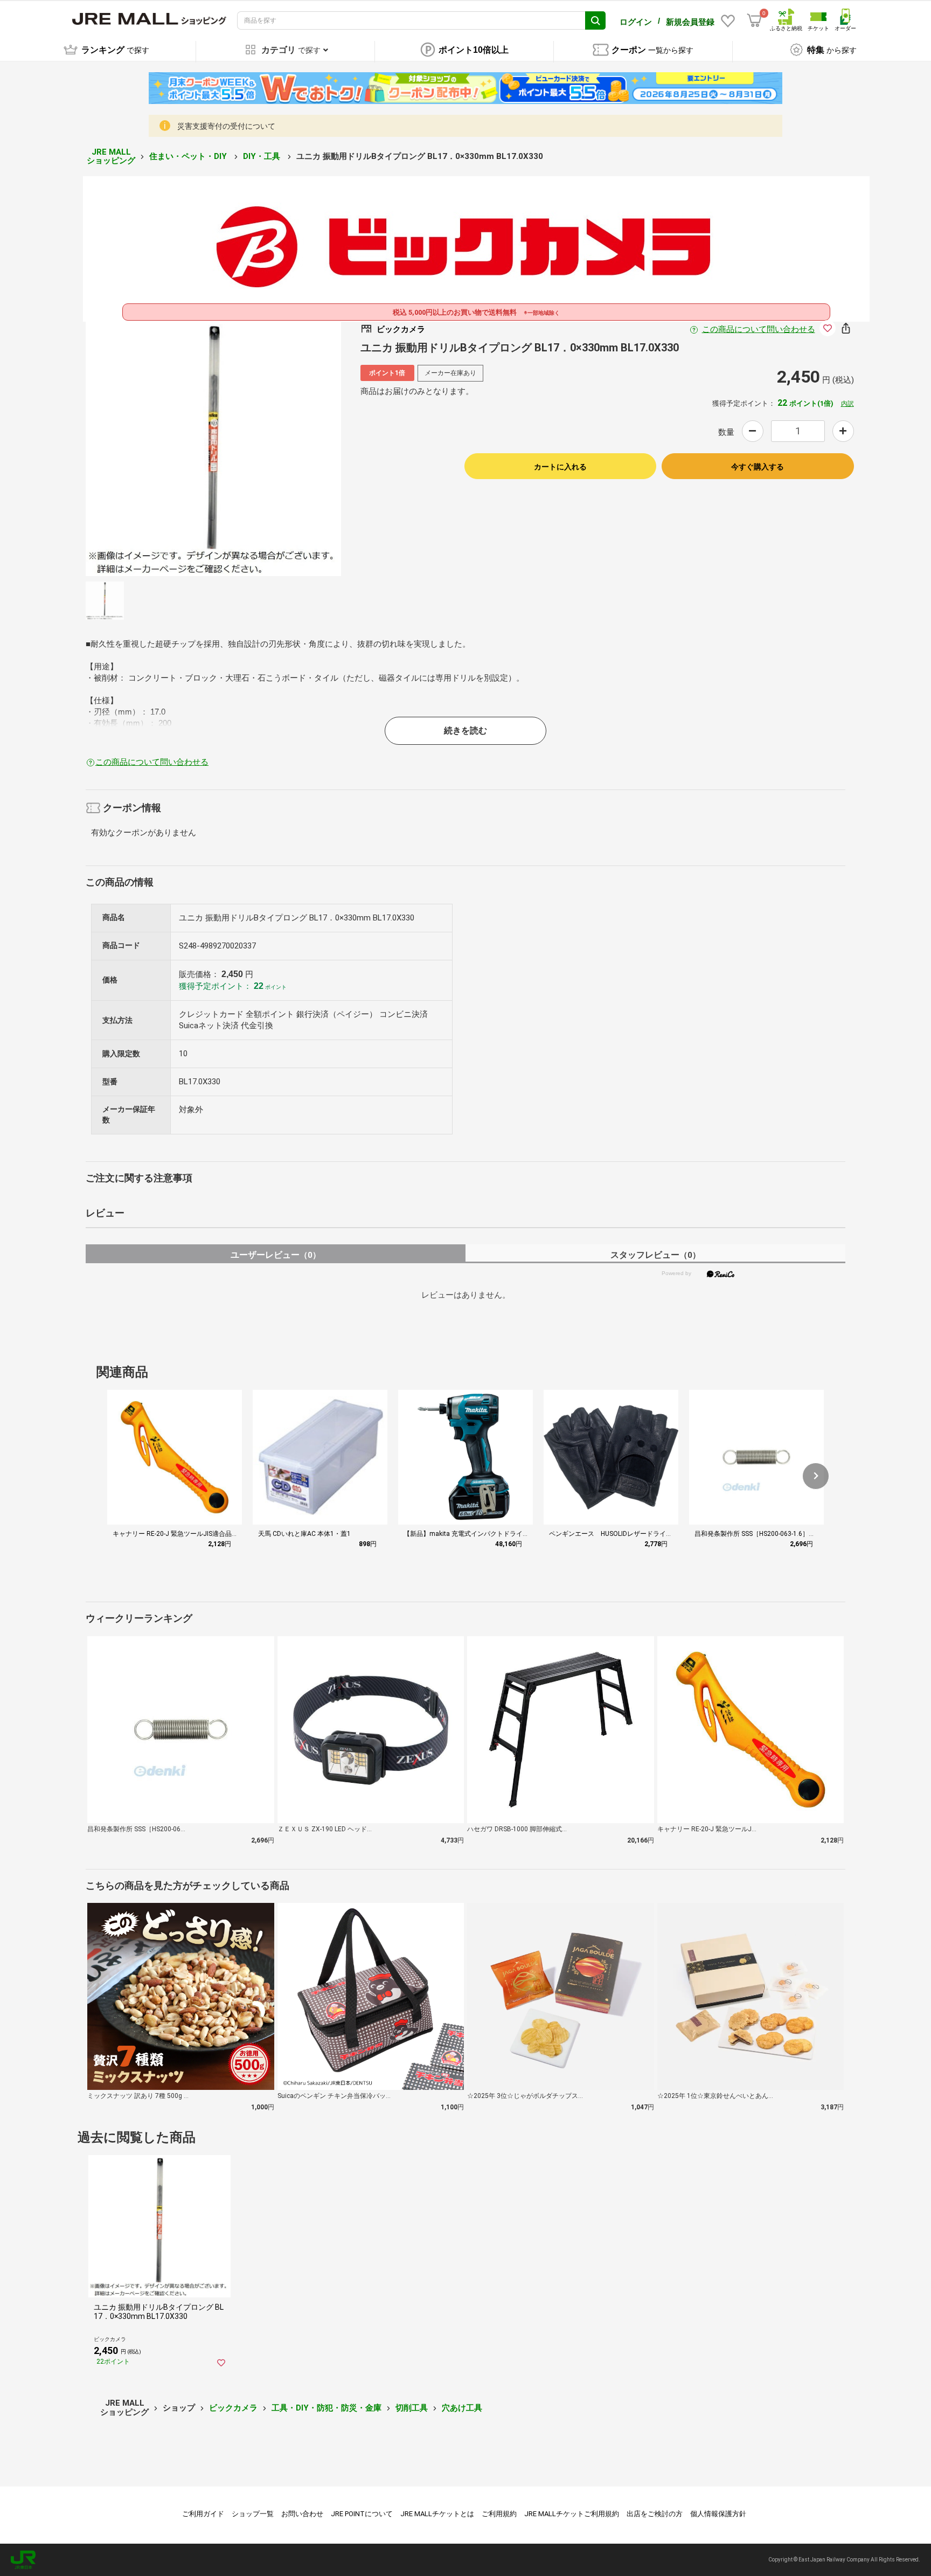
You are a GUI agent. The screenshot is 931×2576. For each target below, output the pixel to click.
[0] (754, 20)
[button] (816, 1476)
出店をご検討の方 (655, 2514)
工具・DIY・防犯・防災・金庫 (326, 2408)
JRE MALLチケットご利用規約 (572, 2514)
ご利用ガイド (203, 2514)
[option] (213, 448)
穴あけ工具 (462, 2408)
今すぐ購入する (758, 467)
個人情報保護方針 (718, 2514)
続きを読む (465, 730)
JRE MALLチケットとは (437, 2514)
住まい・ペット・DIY (189, 156)
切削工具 (412, 2408)
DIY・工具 (263, 156)
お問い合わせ (302, 2514)
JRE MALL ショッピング (111, 157)
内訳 (847, 404)
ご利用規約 (499, 2514)
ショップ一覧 (253, 2514)
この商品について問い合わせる (759, 329)
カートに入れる (560, 467)
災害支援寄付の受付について (226, 126)
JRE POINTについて (362, 2514)
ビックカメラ (233, 2408)
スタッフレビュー (655, 1255)
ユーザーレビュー (276, 1255)
